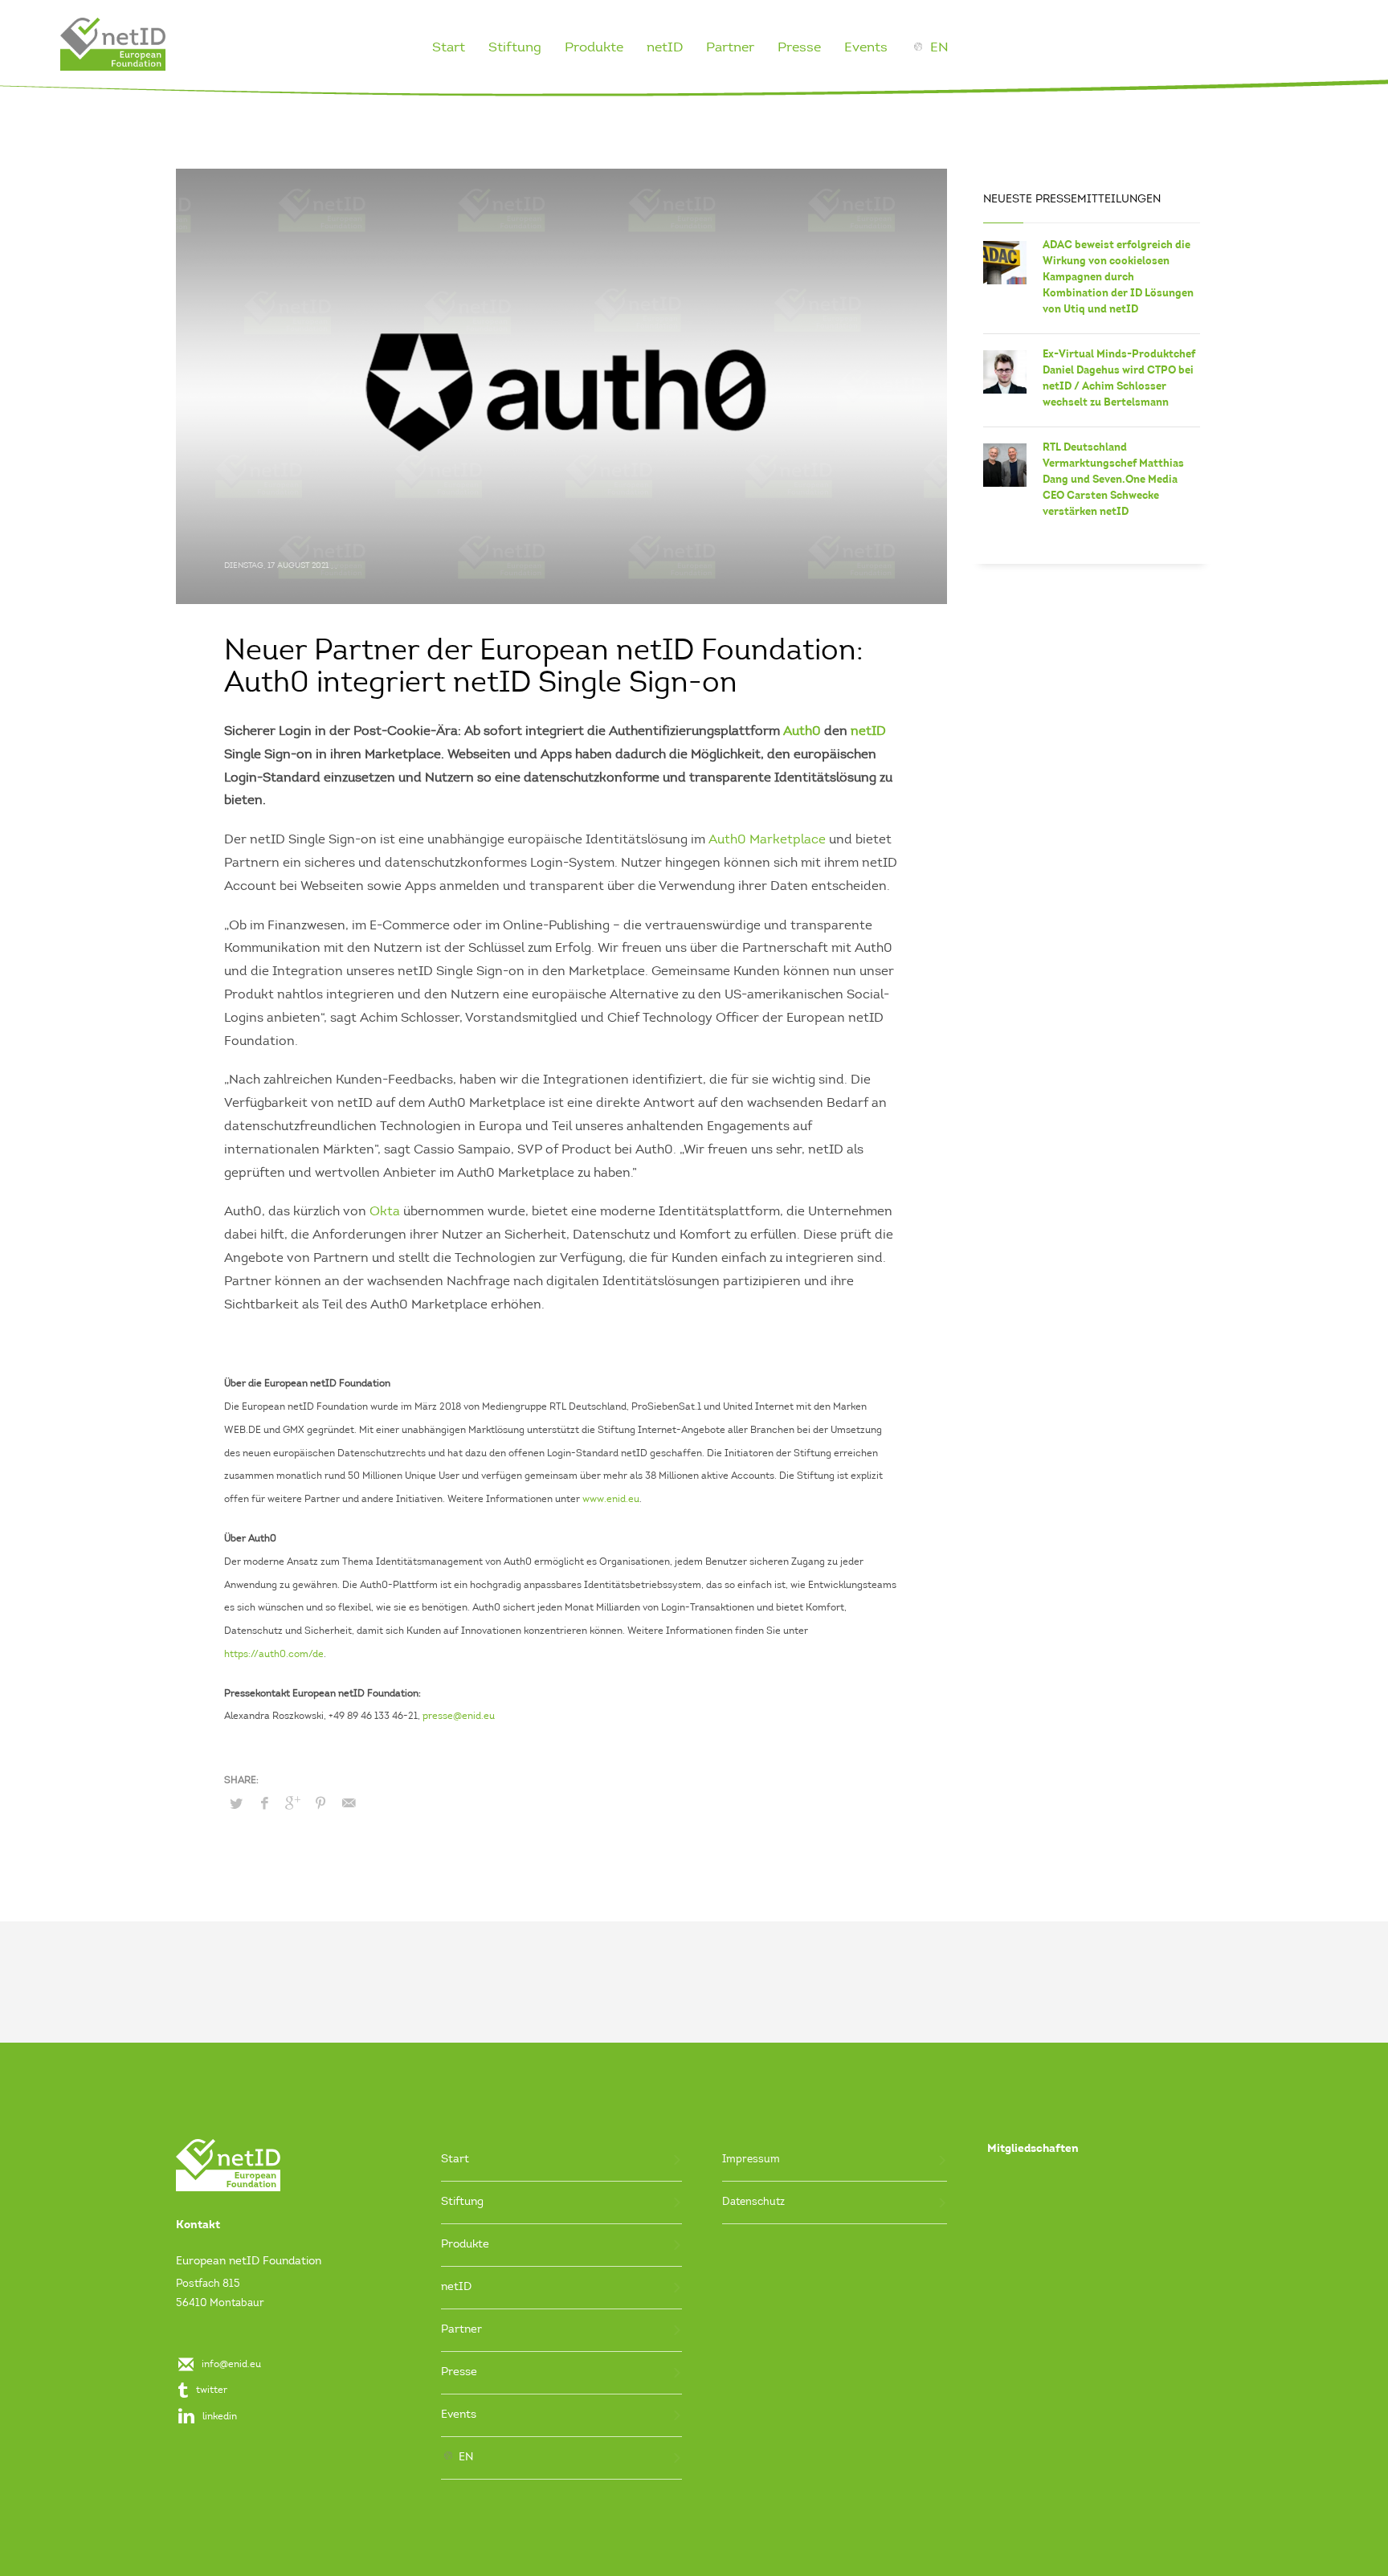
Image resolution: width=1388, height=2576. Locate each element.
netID (868, 732)
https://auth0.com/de (274, 1655)
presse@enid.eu (459, 1717)
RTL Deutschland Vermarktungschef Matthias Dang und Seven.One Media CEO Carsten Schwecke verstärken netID (1113, 479)
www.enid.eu (611, 1500)
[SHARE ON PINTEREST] (320, 1804)
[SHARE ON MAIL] (349, 1804)
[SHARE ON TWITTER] (236, 1805)
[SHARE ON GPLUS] (292, 1804)
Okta (385, 1212)
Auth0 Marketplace (767, 840)
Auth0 (802, 732)
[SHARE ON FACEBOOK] (264, 1804)
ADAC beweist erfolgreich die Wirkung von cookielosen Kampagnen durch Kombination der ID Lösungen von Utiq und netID (1118, 277)
